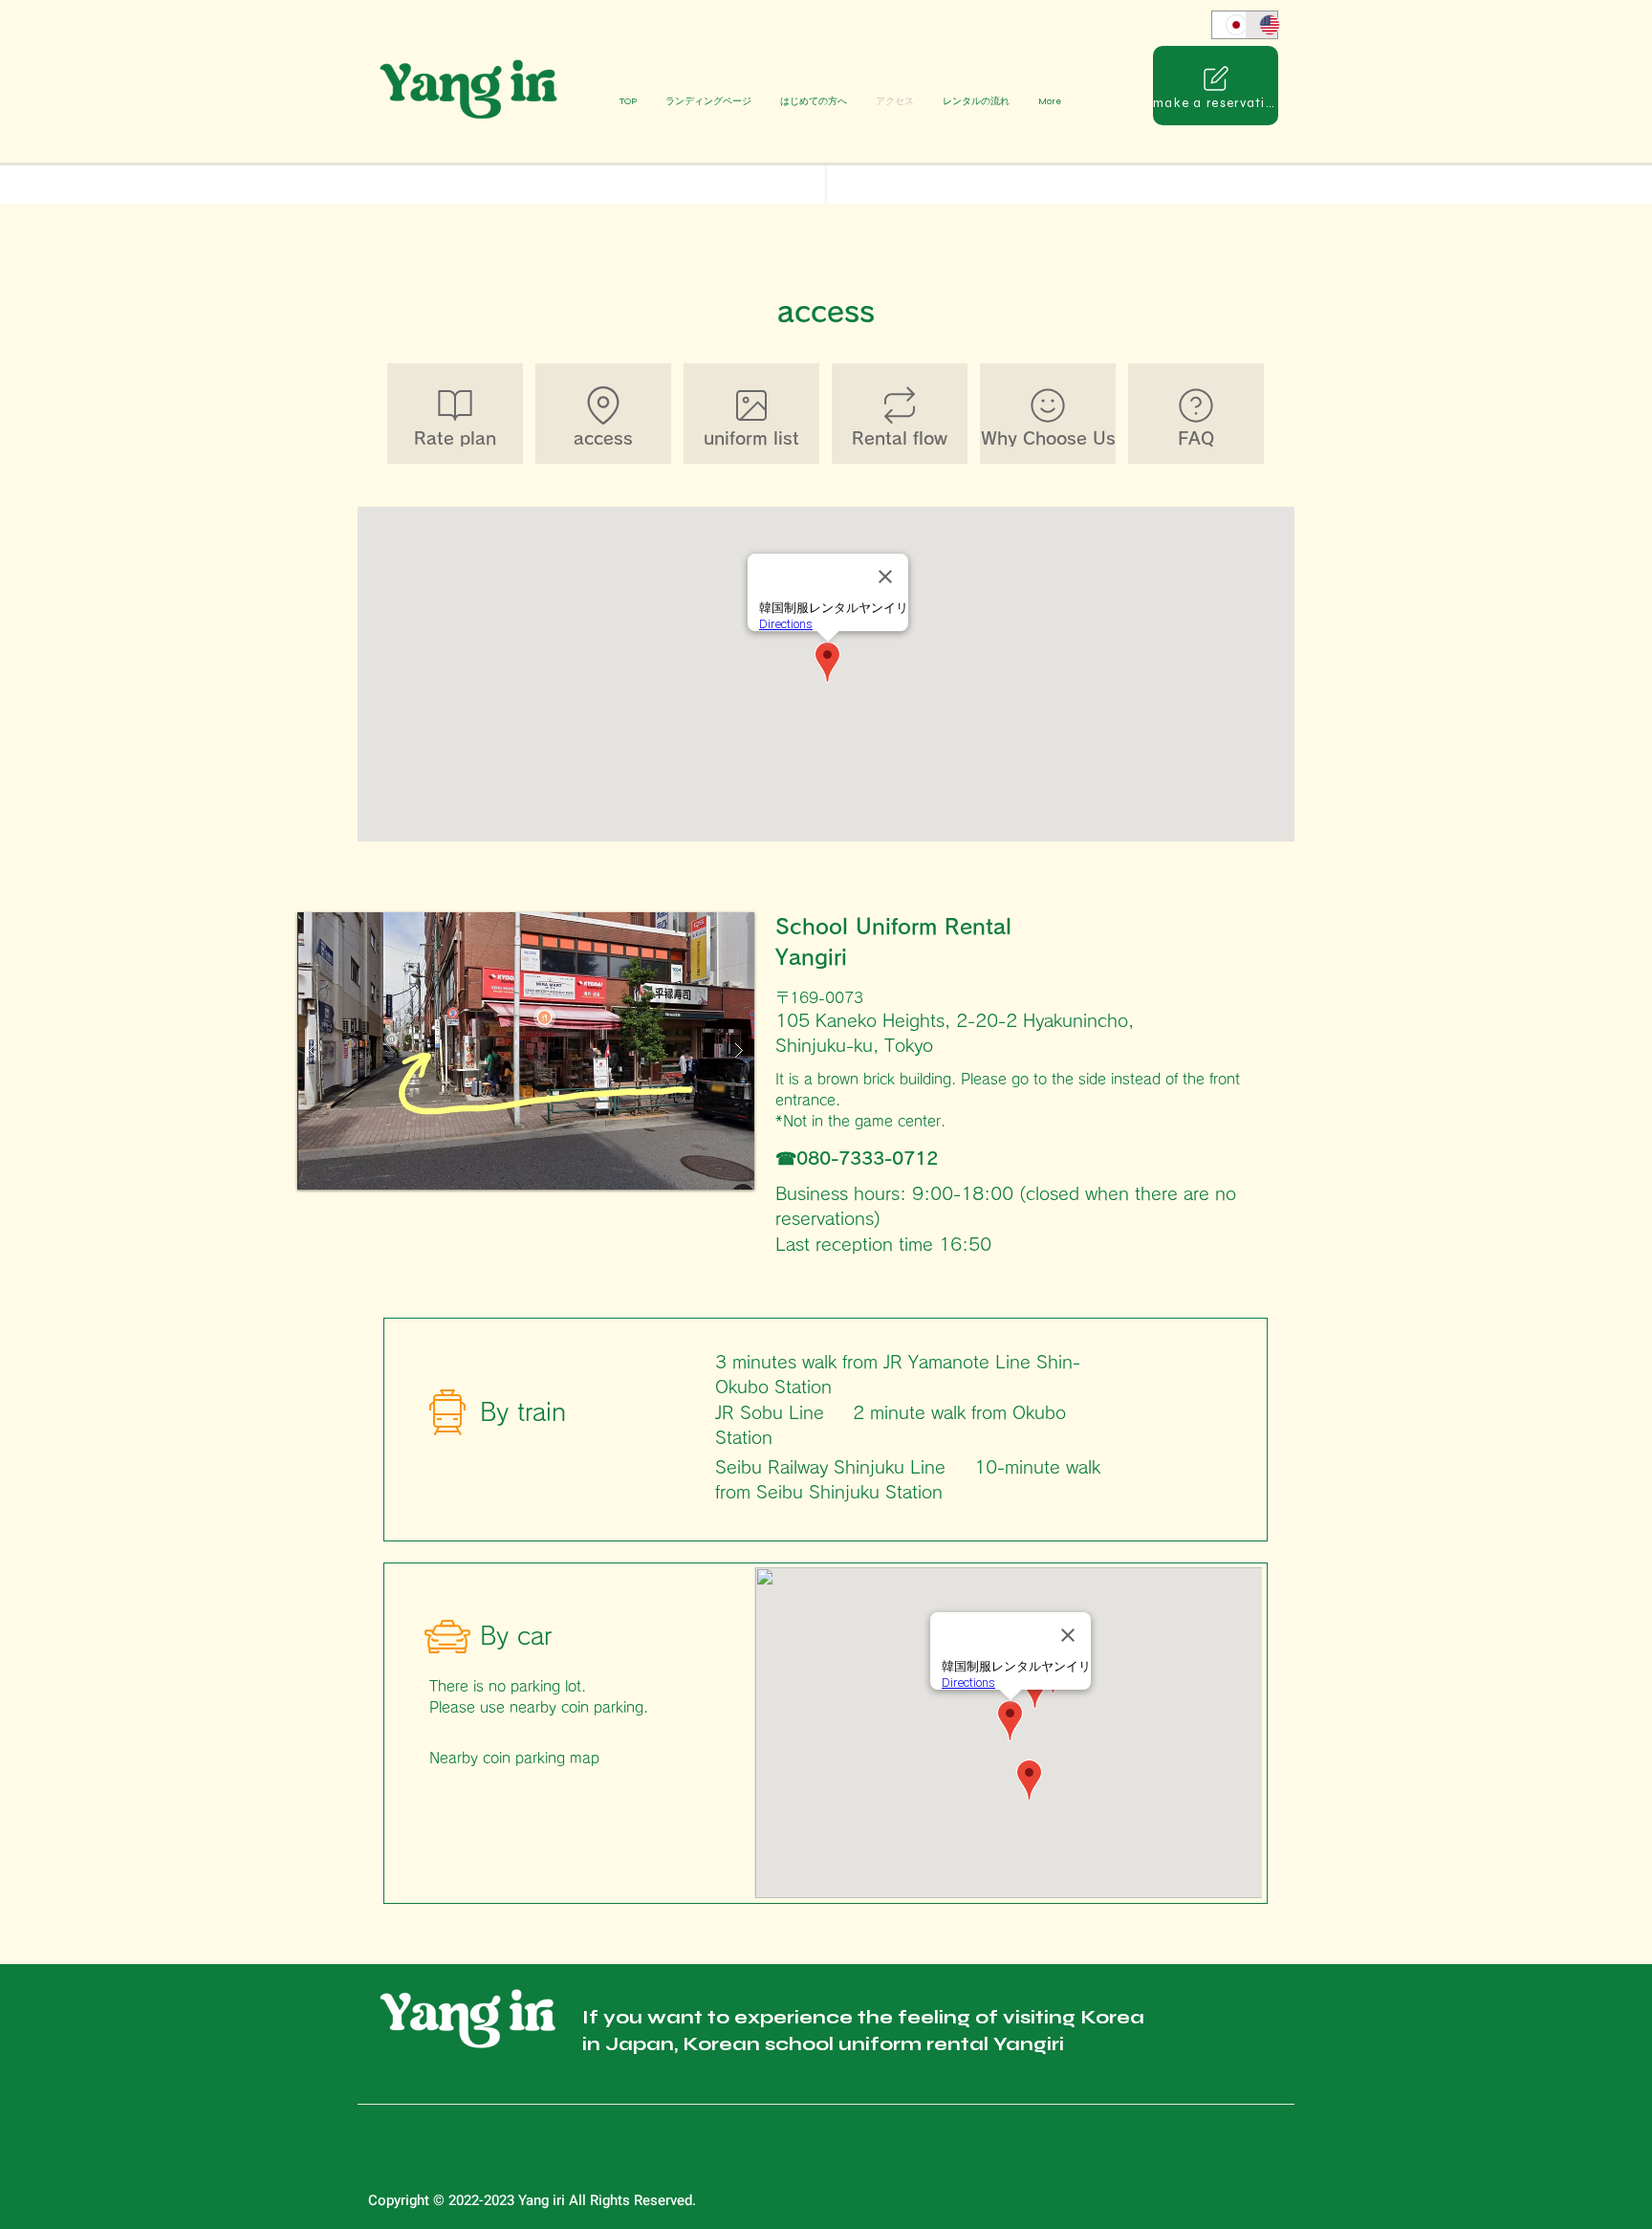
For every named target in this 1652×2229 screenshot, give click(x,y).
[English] (1261, 25)
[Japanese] (1228, 25)
